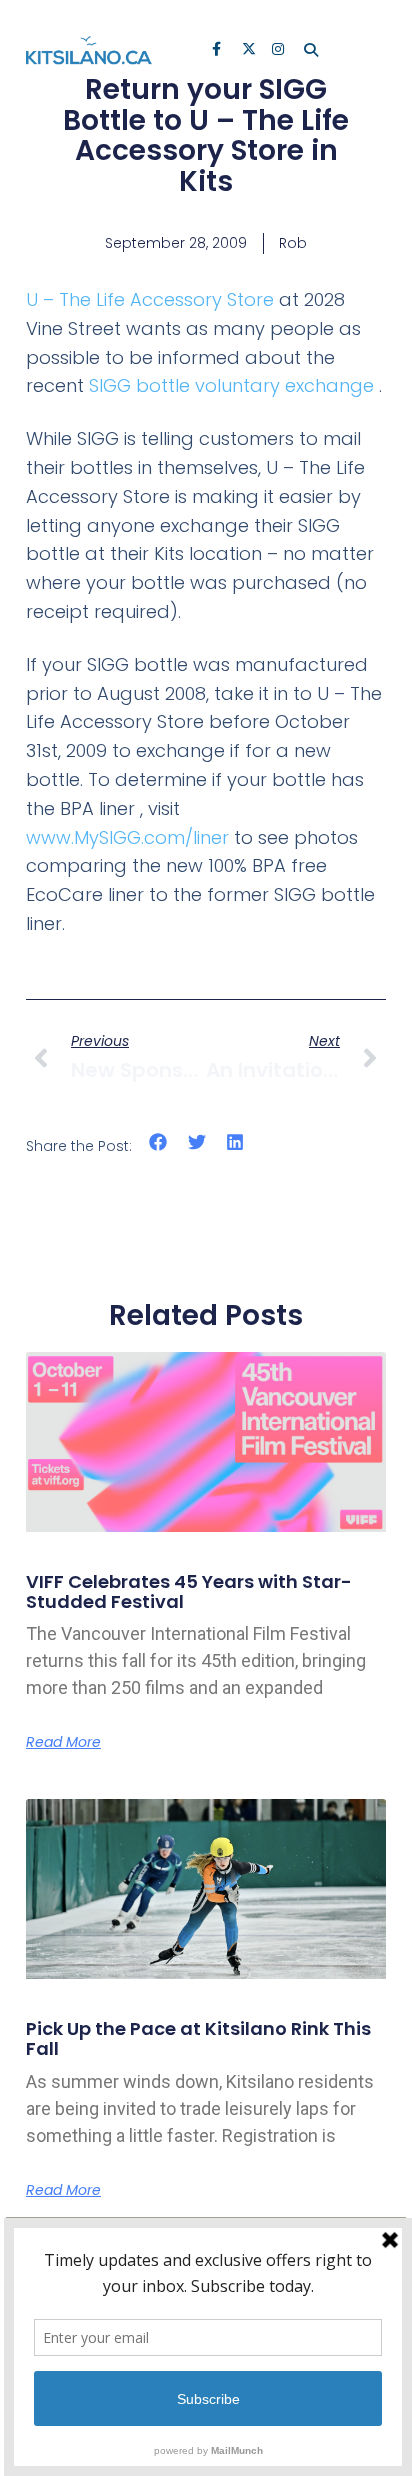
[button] (158, 1141)
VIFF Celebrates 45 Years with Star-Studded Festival (189, 1591)
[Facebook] (220, 51)
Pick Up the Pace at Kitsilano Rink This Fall (198, 2038)
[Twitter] (250, 51)
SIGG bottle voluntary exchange (231, 385)
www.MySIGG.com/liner (127, 837)
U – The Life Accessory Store (150, 299)
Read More (63, 1742)
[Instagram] (280, 51)
